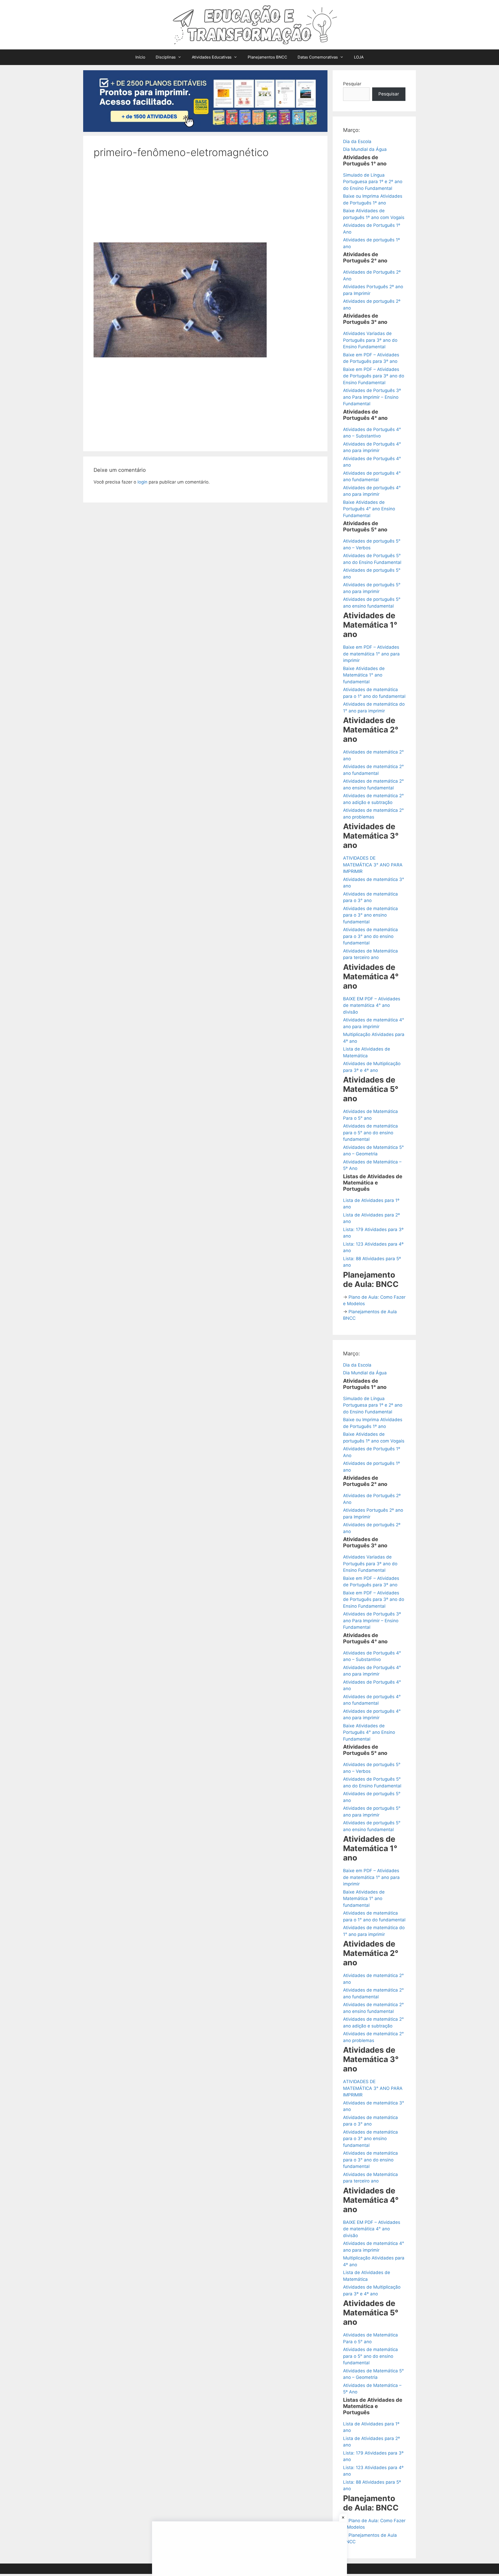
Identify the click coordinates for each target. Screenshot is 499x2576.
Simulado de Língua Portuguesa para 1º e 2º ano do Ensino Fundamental (373, 182)
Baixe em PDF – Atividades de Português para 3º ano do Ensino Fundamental (374, 376)
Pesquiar (352, 84)
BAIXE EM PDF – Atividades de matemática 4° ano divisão (372, 1005)
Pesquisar (389, 94)
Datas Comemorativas (318, 57)
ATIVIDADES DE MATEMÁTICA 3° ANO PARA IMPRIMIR (373, 865)
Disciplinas (166, 57)
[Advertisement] (205, 204)
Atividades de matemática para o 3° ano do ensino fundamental (370, 936)
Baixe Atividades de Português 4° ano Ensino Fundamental (369, 509)
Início (140, 57)
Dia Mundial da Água (365, 149)
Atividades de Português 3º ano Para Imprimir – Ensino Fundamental (372, 397)
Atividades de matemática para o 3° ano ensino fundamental (370, 915)
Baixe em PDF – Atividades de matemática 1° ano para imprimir (371, 654)
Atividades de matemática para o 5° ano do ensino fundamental (370, 1133)
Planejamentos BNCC (267, 57)
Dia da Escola (357, 141)
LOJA (359, 57)
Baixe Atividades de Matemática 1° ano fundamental (364, 675)
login (142, 482)
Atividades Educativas (212, 57)
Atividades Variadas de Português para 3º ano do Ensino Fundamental (370, 340)
